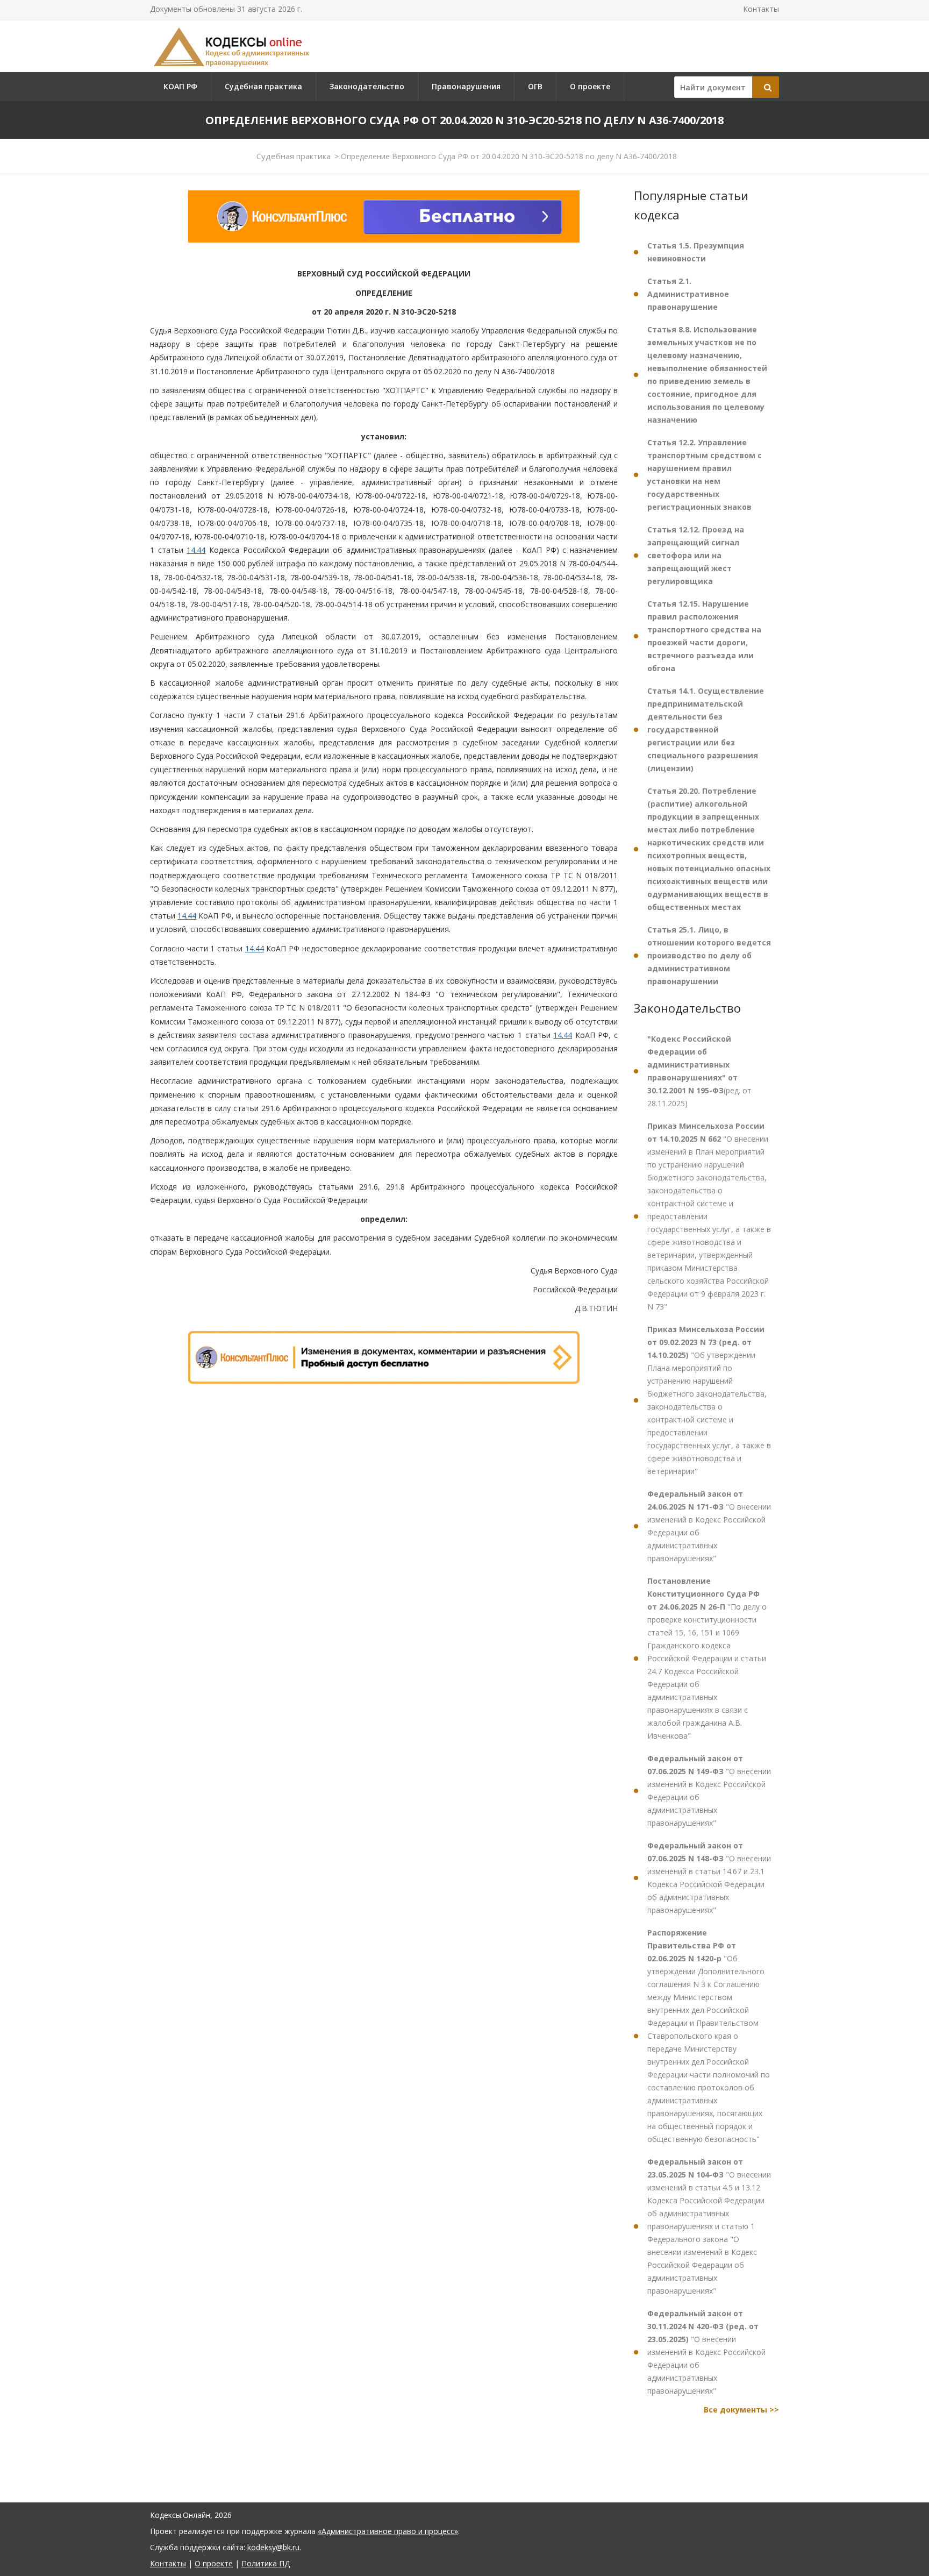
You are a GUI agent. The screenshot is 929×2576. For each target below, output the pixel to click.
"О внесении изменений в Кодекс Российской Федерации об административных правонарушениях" (709, 1526)
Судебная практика (263, 86)
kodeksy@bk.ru (273, 2547)
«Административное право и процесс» (388, 2531)
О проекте (590, 86)
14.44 (196, 550)
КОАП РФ (180, 86)
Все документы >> (741, 2410)
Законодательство (367, 86)
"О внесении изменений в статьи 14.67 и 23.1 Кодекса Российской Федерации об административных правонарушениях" (709, 1878)
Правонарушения (466, 86)
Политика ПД (266, 2563)
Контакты (761, 9)
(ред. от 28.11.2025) (699, 1071)
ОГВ (535, 86)
